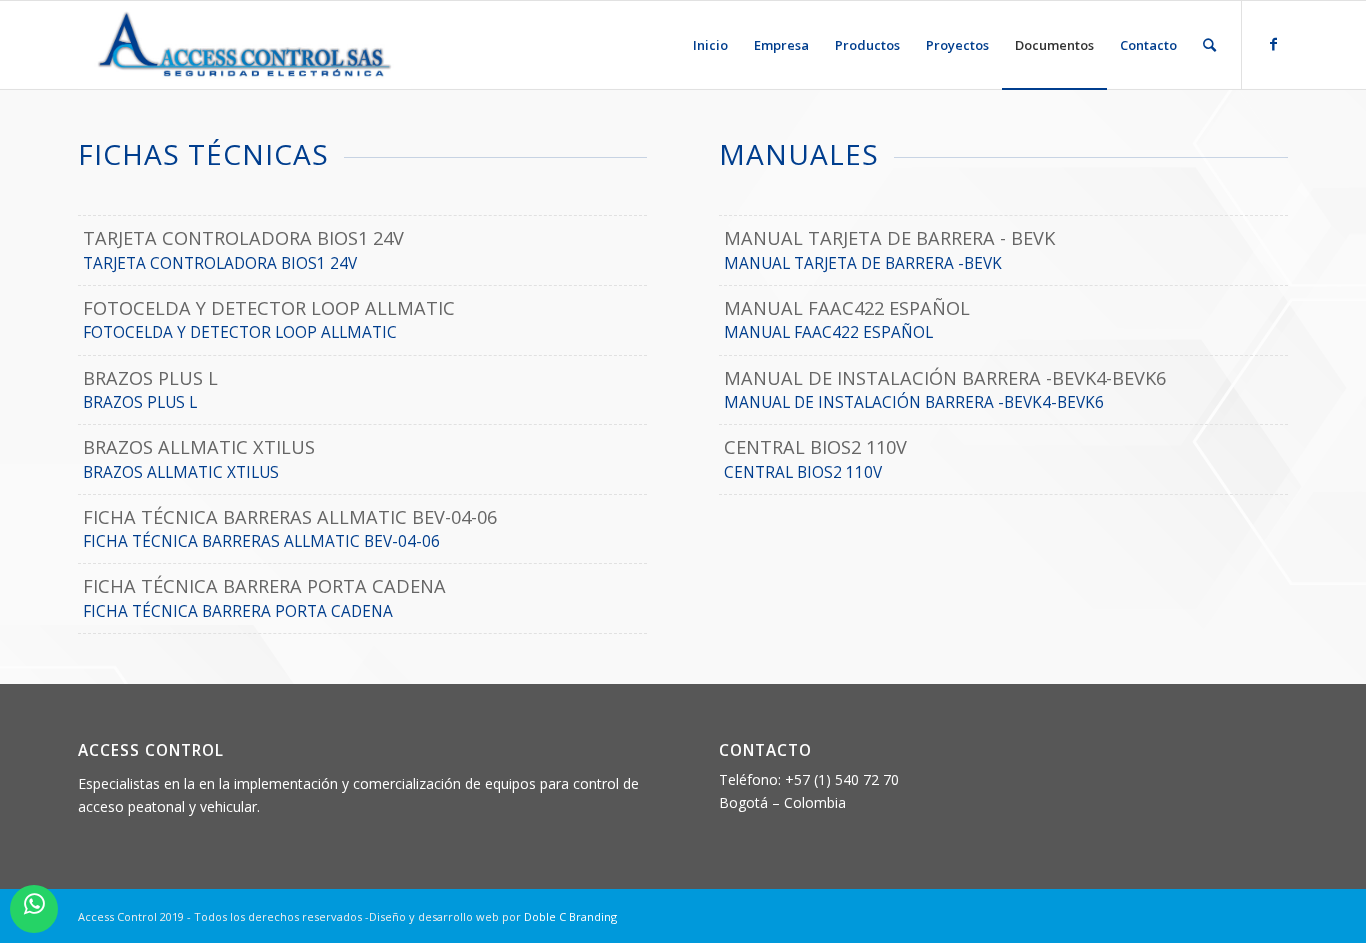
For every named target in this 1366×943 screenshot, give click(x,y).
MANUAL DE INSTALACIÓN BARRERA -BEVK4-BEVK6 (914, 402)
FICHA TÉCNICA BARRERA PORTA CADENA (238, 611)
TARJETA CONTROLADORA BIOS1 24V (220, 263)
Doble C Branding (570, 916)
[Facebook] (1273, 44)
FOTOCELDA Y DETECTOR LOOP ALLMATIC (240, 332)
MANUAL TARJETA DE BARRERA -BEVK (863, 263)
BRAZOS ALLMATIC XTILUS (181, 472)
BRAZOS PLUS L (140, 402)
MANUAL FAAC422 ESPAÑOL (828, 332)
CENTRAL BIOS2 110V (803, 472)
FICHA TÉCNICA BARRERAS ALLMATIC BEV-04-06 (261, 541)
